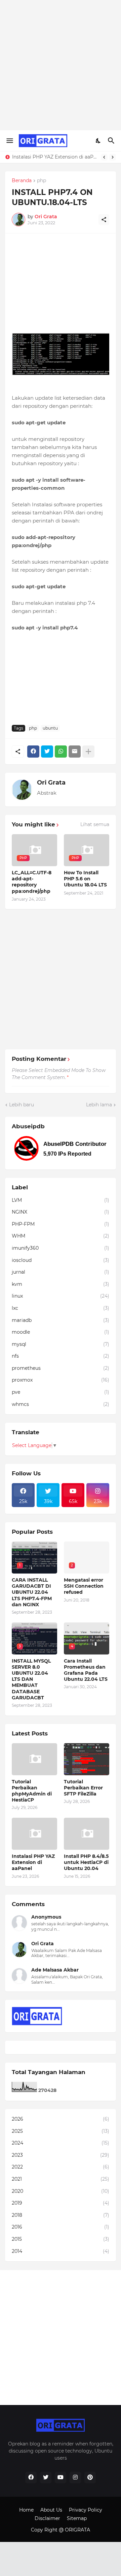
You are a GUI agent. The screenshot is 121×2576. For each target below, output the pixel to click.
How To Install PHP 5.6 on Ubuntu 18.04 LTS (85, 879)
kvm (61, 1284)
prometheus (61, 1368)
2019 (61, 2203)
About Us (51, 2510)
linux (61, 1296)
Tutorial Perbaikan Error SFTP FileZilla (83, 1788)
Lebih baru (22, 1105)
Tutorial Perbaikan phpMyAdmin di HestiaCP (32, 1791)
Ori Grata (51, 783)
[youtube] (61, 2478)
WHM (61, 1236)
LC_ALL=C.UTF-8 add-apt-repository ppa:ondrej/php (32, 882)
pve (61, 1392)
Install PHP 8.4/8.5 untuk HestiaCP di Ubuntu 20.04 (86, 1862)
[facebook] (31, 2478)
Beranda (22, 181)
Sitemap (77, 2518)
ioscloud (61, 1260)
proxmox (61, 1380)
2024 (61, 2143)
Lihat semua (95, 824)
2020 (61, 2191)
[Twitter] (47, 752)
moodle (61, 1332)
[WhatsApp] (61, 752)
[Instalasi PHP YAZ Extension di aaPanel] (34, 1834)
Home (26, 2510)
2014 (61, 2251)
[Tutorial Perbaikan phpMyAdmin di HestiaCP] (34, 1759)
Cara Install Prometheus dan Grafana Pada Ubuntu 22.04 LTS (86, 1670)
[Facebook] (33, 752)
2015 (61, 2239)
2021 (61, 2179)
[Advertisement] (61, 64)
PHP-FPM (61, 1224)
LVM (61, 1200)
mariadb (61, 1320)
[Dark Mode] (98, 141)
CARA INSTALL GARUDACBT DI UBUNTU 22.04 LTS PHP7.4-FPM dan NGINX (32, 1592)
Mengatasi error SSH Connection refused (84, 1586)
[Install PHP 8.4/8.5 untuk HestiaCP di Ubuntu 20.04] (87, 1834)
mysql (61, 1344)
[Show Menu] (9, 141)
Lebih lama (99, 1105)
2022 (61, 2167)
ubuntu (50, 728)
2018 (61, 2215)
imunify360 (61, 1248)
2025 (61, 2131)
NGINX (61, 1212)
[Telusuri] (112, 141)
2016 (61, 2227)
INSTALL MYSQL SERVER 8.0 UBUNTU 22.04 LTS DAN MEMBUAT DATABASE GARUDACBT (31, 1679)
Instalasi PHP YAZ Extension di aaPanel (55, 157)
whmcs (61, 1404)
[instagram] (75, 2478)
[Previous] (104, 157)
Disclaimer (47, 2518)
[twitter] (46, 2478)
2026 (61, 2119)
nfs (61, 1356)
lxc (61, 1308)
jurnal (61, 1272)
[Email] (75, 752)
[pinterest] (90, 2478)
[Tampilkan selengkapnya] (88, 752)
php (42, 181)
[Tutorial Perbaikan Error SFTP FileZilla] (87, 1759)
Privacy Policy (86, 2510)
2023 (61, 2155)
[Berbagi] (104, 220)
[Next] (113, 157)
